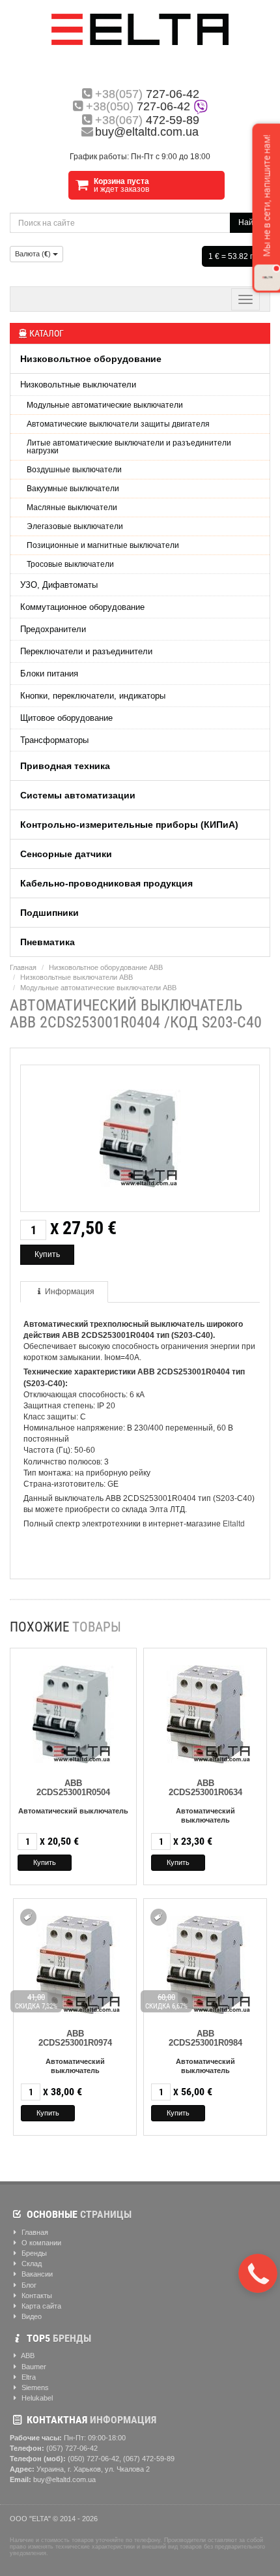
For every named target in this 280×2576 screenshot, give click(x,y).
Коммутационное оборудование (82, 607)
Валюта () (34, 254)
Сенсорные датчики (66, 854)
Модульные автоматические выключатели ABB (98, 988)
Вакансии (36, 2274)
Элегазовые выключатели (75, 526)
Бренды (33, 2253)
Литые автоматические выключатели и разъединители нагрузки (129, 447)
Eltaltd (234, 1524)
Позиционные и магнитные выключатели (103, 545)
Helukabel (36, 2398)
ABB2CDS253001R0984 (205, 2038)
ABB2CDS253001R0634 (205, 1788)
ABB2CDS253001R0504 (73, 1788)
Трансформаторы (54, 740)
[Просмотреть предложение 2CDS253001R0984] (205, 1962)
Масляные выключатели (72, 508)
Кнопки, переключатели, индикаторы (93, 696)
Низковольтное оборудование (91, 359)
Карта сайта (40, 2306)
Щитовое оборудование (66, 718)
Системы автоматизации (78, 795)
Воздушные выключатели (74, 470)
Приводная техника (65, 766)
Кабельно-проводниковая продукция (106, 883)
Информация (70, 1292)
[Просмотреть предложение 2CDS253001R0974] (75, 1962)
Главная (23, 967)
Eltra (28, 2377)
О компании (40, 2243)
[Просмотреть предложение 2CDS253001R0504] (73, 1711)
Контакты (36, 2296)
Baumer (33, 2367)
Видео (31, 2316)
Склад (31, 2264)
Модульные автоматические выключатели (105, 405)
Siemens (34, 2387)
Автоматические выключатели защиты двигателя (118, 424)
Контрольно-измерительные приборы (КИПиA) (129, 825)
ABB (27, 2356)
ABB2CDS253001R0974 (75, 2038)
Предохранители (53, 629)
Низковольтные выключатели (78, 385)
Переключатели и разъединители (86, 651)
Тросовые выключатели (70, 564)
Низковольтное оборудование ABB (106, 967)
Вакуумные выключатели (73, 489)
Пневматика (48, 942)
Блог (28, 2285)
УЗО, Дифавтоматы (59, 585)
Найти (250, 222)
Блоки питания (49, 674)
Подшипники (49, 913)
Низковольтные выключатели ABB (77, 977)
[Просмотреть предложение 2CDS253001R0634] (205, 1711)
